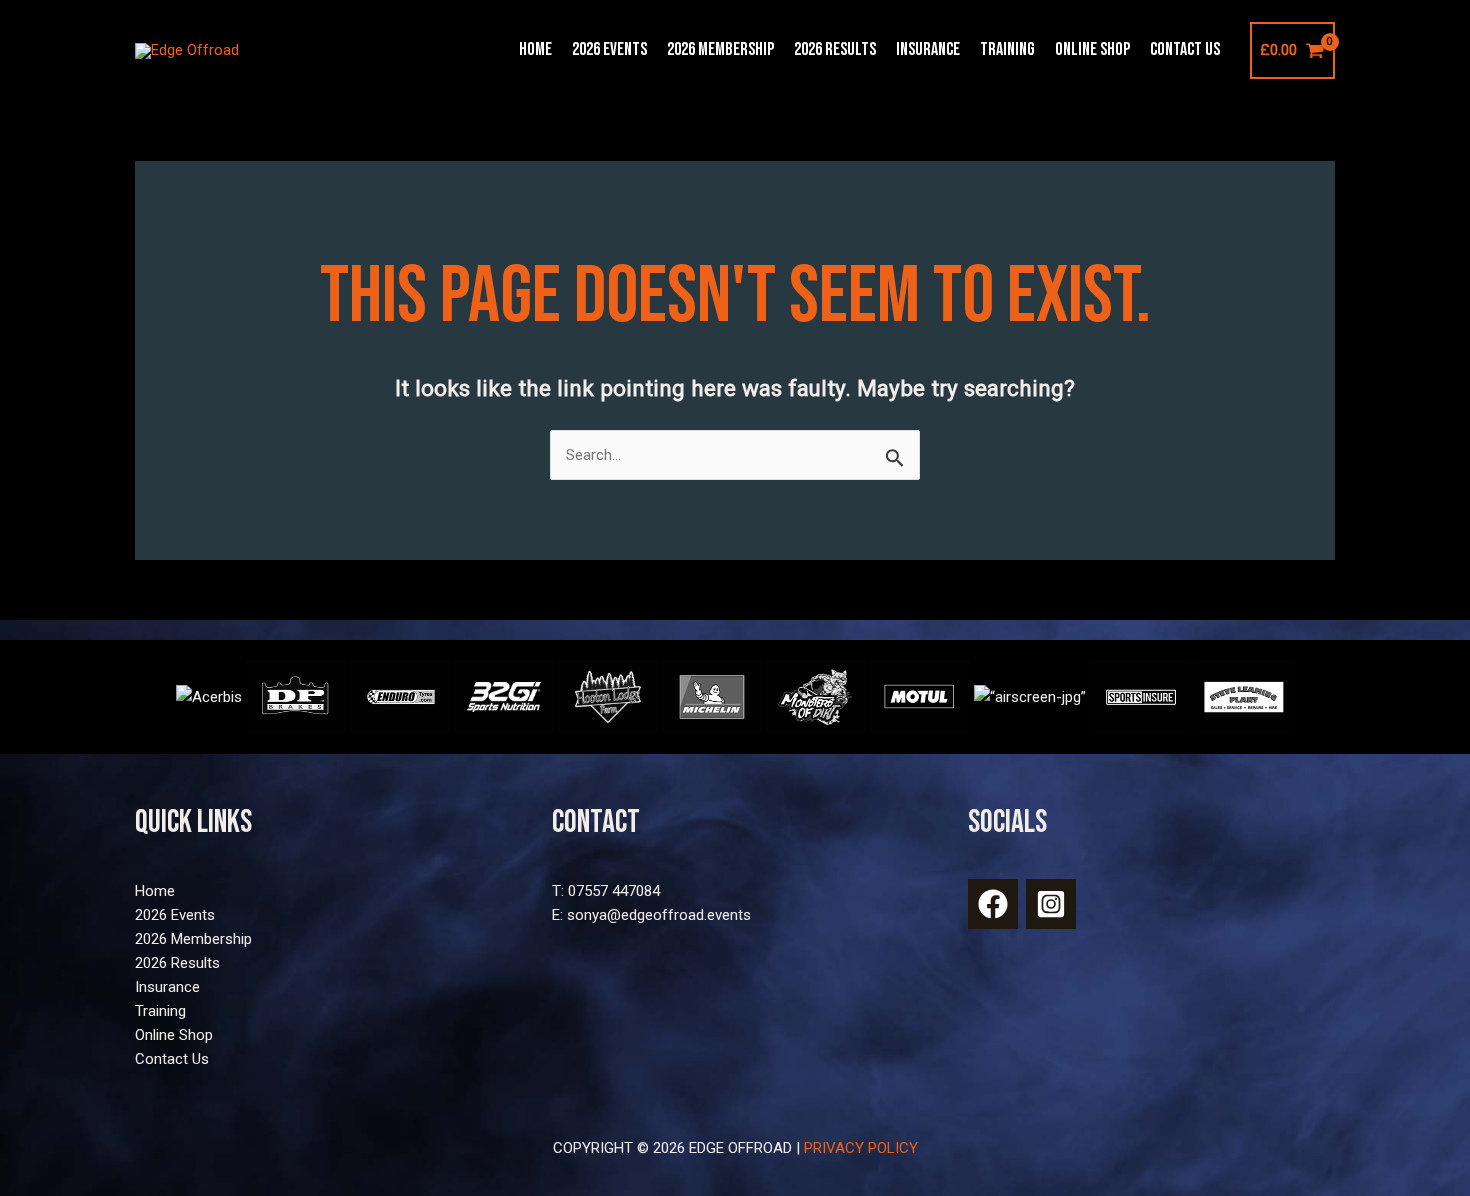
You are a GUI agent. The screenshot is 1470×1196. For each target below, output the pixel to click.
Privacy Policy (861, 1148)
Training (1007, 49)
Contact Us (1185, 49)
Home (535, 49)
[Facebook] (993, 904)
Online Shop (1092, 49)
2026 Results (835, 49)
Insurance (928, 49)
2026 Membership (720, 49)
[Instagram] (1051, 904)
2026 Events (609, 49)
